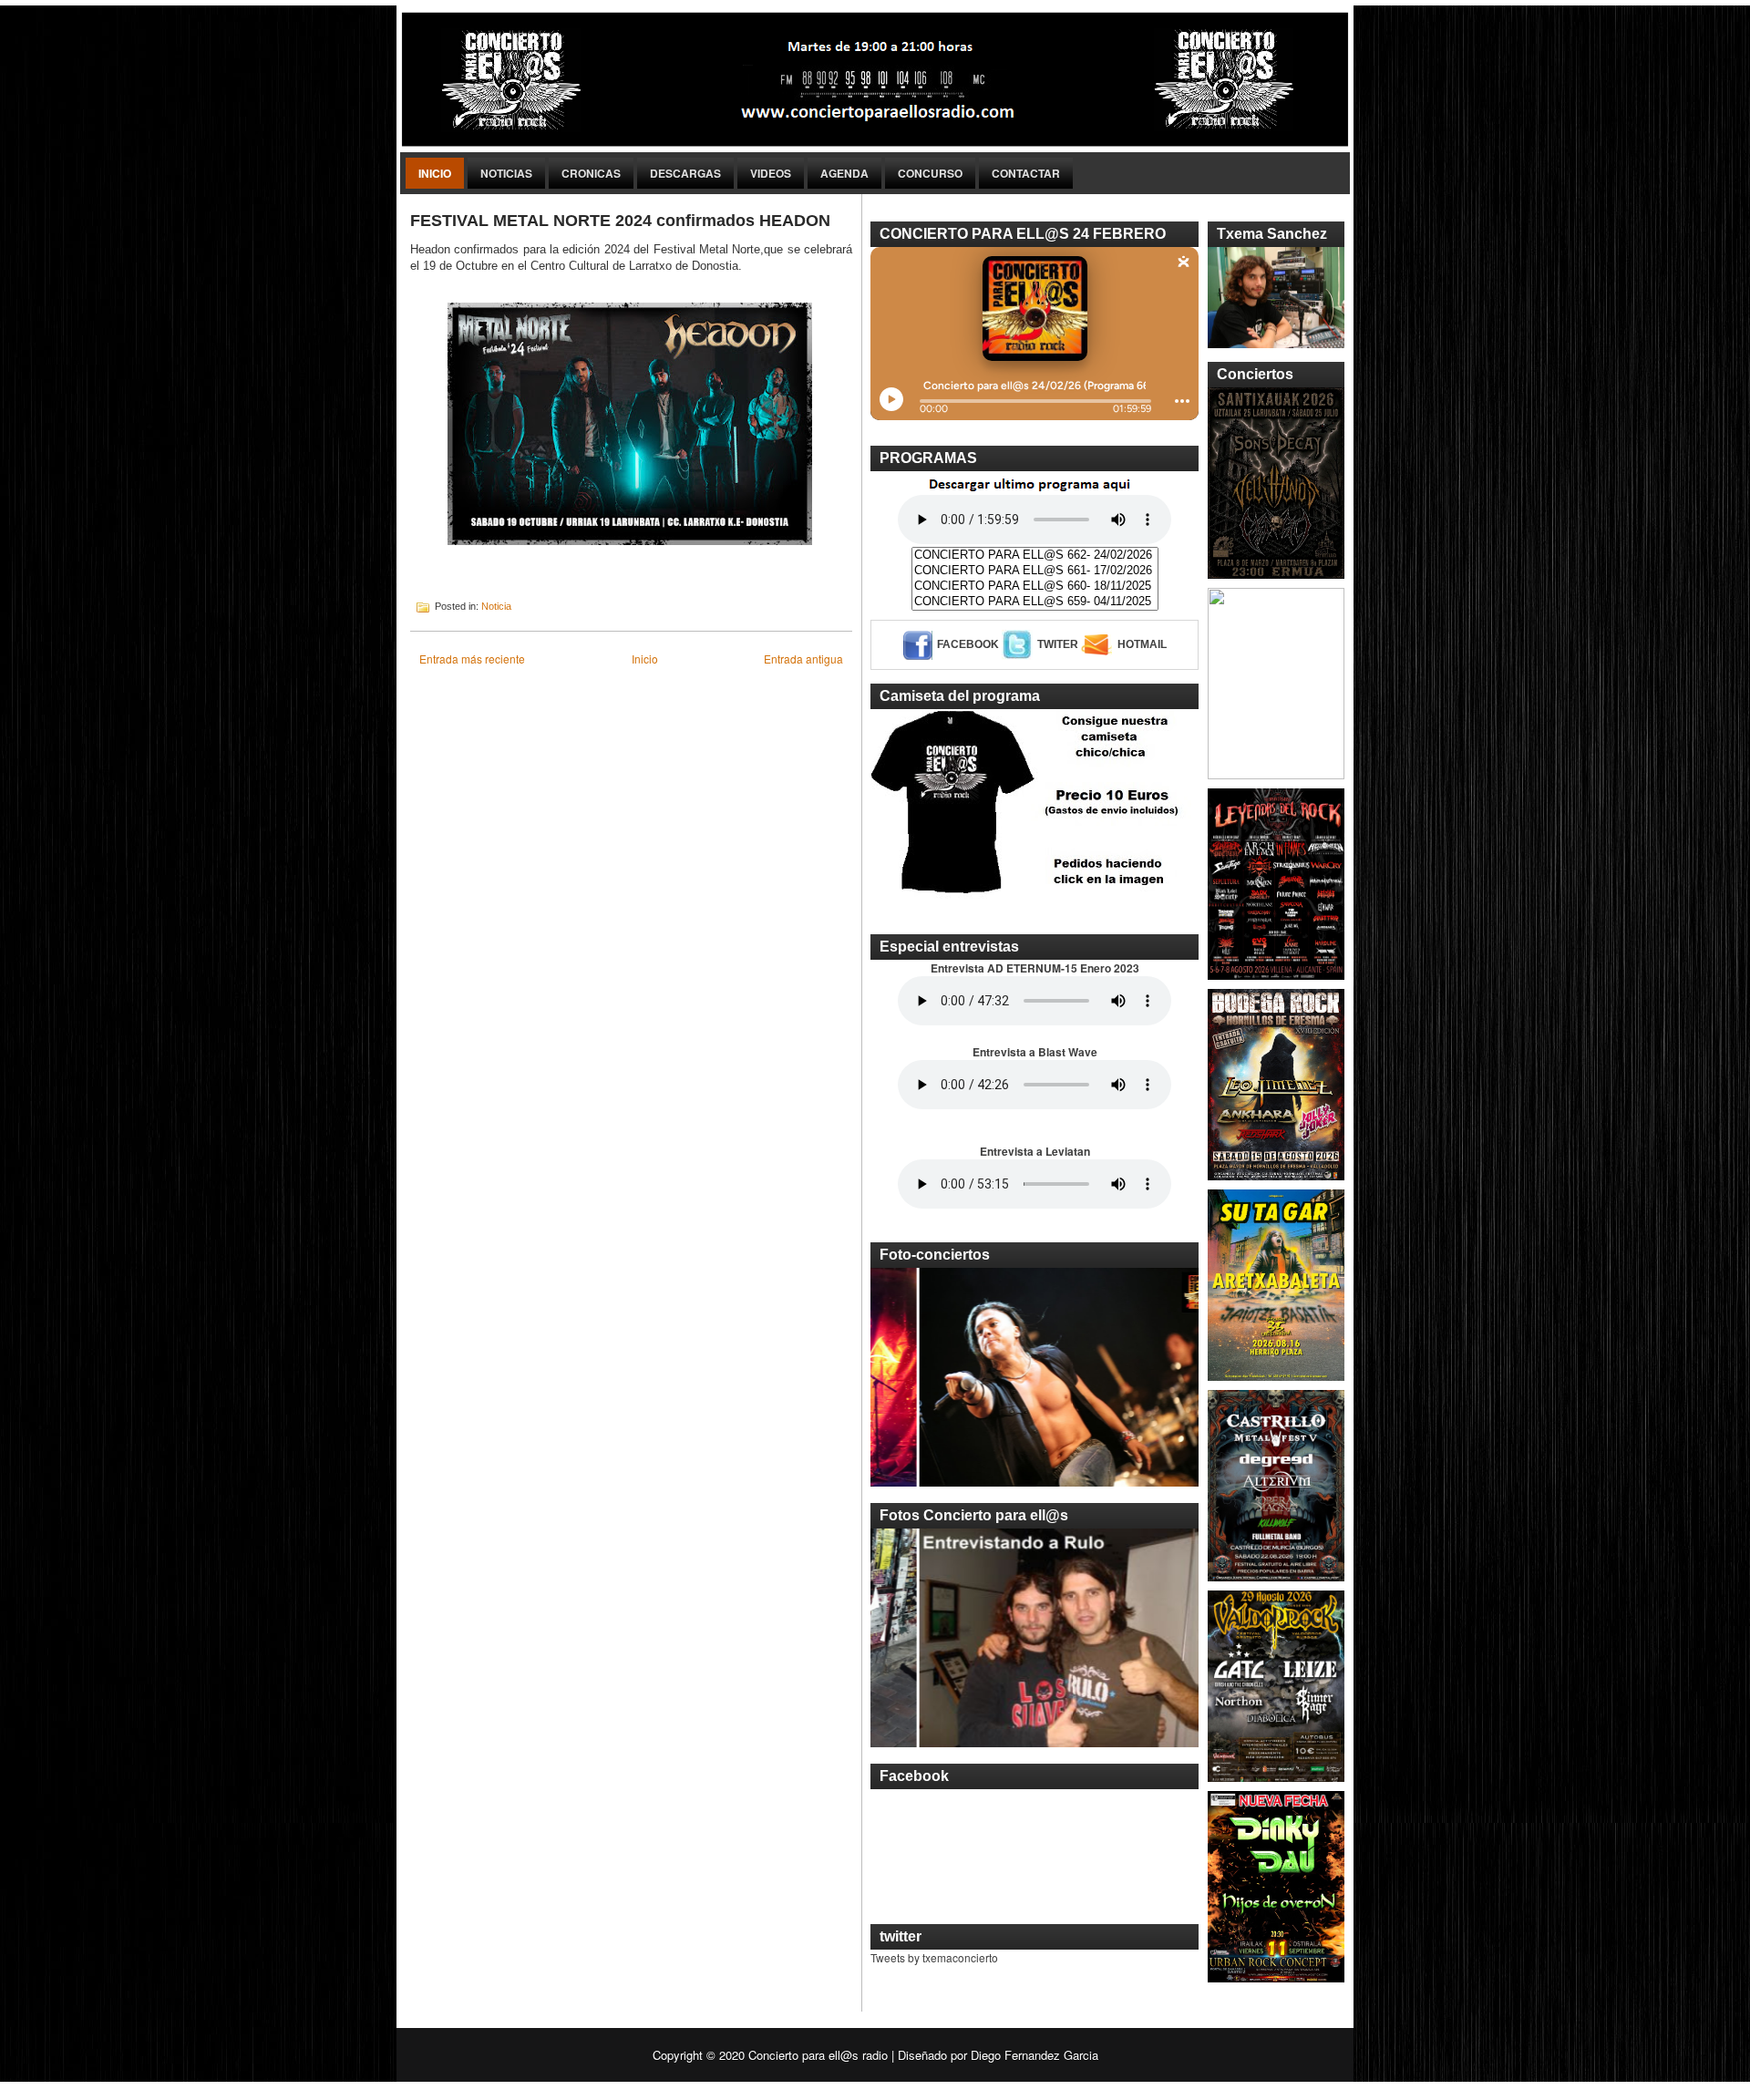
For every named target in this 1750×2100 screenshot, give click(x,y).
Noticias (506, 173)
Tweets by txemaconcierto (934, 1957)
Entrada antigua (803, 659)
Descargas (685, 173)
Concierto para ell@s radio (818, 2055)
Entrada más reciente (472, 659)
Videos (771, 173)
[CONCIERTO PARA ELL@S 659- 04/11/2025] (1035, 602)
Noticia (496, 606)
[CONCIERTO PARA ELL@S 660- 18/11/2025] (1035, 587)
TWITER (1058, 644)
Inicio (435, 173)
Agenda (844, 173)
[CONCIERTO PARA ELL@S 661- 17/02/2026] (1035, 571)
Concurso (930, 173)
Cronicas (591, 173)
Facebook (968, 644)
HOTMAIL (1142, 644)
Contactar (1026, 173)
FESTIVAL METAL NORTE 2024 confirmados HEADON (620, 221)
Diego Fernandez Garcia (1035, 2055)
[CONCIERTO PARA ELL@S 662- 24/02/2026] (1035, 556)
